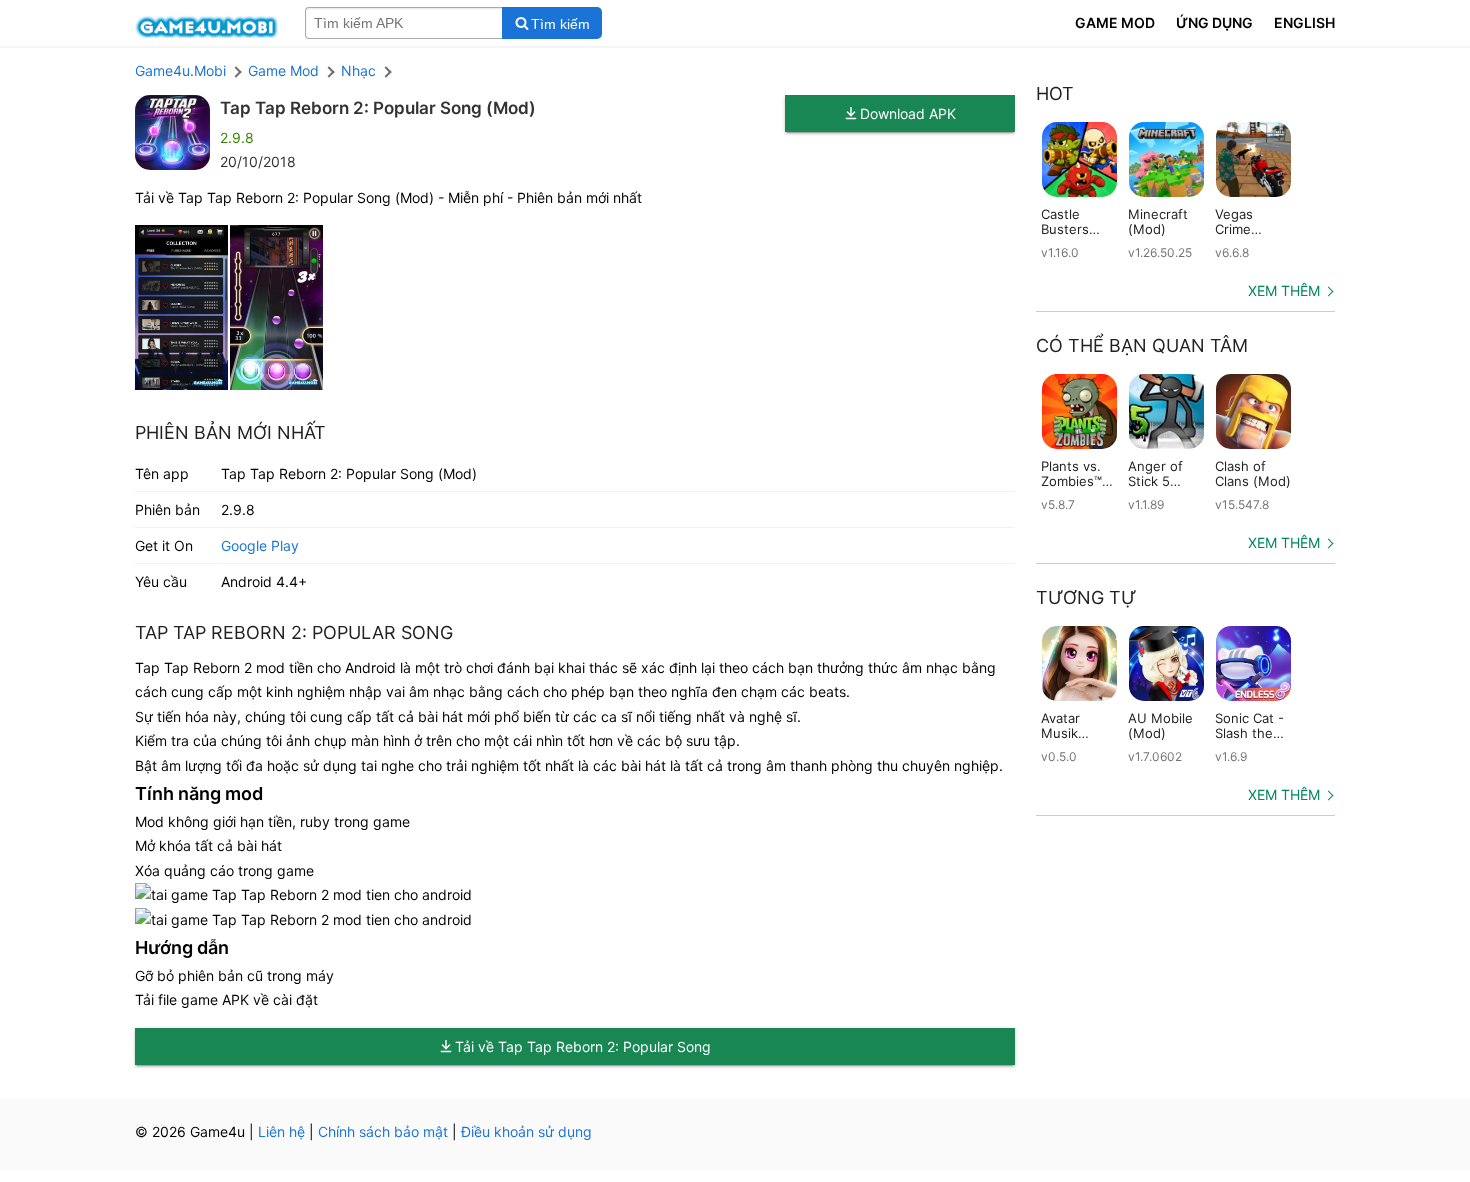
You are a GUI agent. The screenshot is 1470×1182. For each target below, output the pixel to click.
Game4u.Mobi (180, 70)
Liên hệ (281, 1131)
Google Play (260, 545)
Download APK (908, 113)
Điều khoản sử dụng (526, 1131)
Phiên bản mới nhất (230, 432)
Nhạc (358, 70)
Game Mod (283, 70)
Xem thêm (1284, 290)
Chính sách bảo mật (383, 1131)
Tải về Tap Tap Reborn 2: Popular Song (583, 1046)
